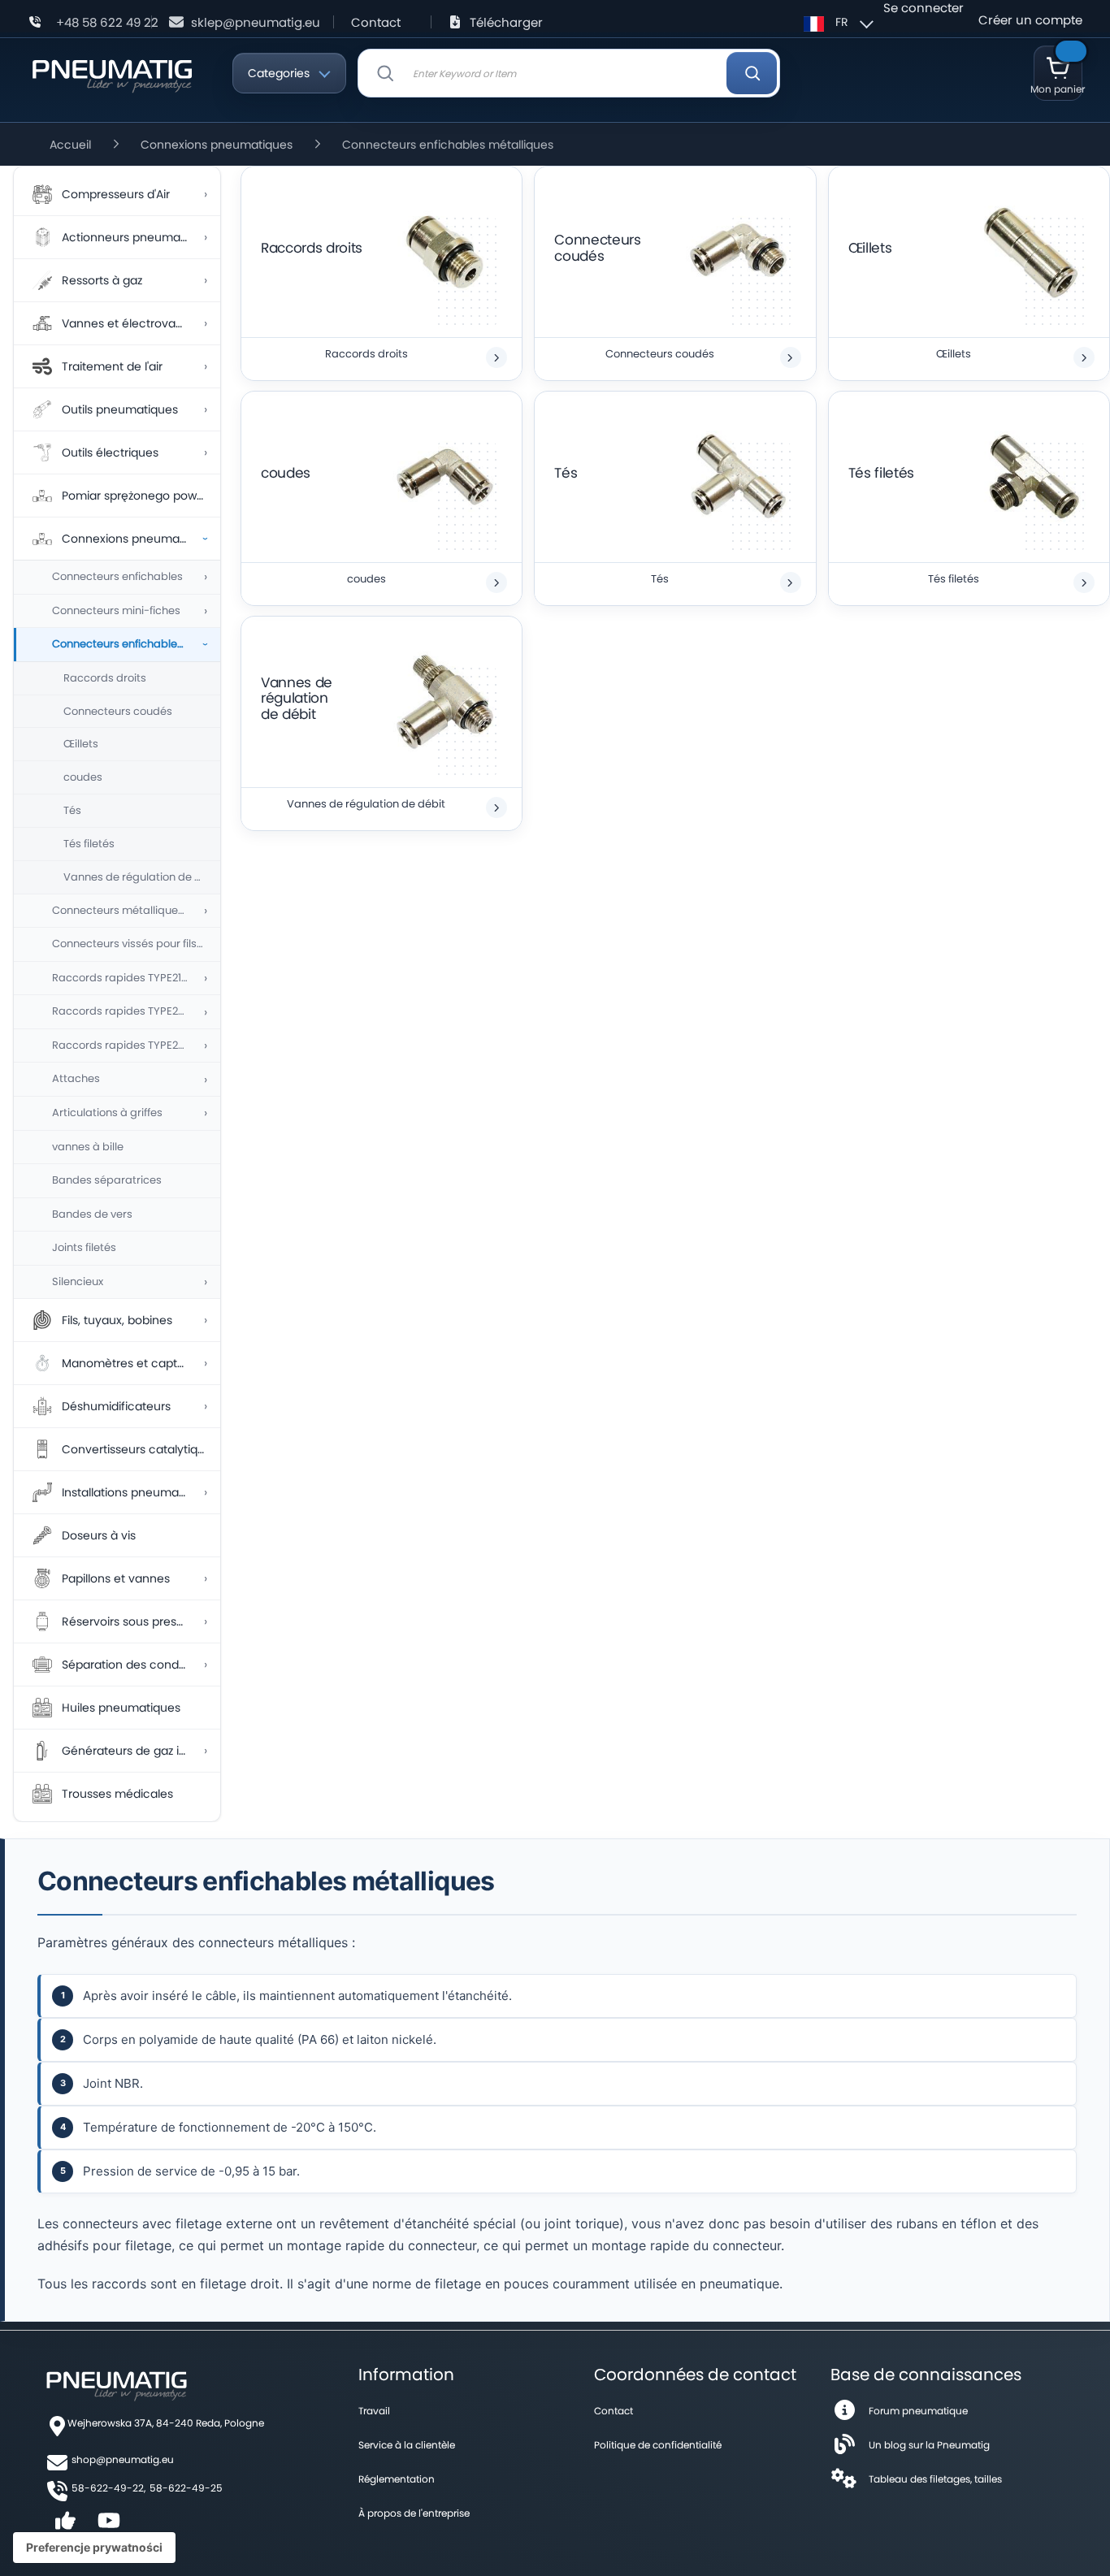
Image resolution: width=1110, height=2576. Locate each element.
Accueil (70, 145)
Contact (376, 22)
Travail (374, 2411)
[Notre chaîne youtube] (109, 2526)
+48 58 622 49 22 (107, 22)
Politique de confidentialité (658, 2445)
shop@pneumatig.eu (123, 2459)
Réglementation (397, 2479)
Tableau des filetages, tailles (935, 2479)
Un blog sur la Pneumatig (929, 2445)
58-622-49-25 (186, 2488)
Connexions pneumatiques (217, 145)
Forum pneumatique (918, 2411)
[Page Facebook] (65, 2526)
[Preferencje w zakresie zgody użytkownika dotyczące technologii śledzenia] (94, 2548)
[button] (836, 22)
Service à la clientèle (407, 2445)
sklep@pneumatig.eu (256, 22)
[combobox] (569, 73)
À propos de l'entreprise (414, 2513)
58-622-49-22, (108, 2488)
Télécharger (506, 22)
